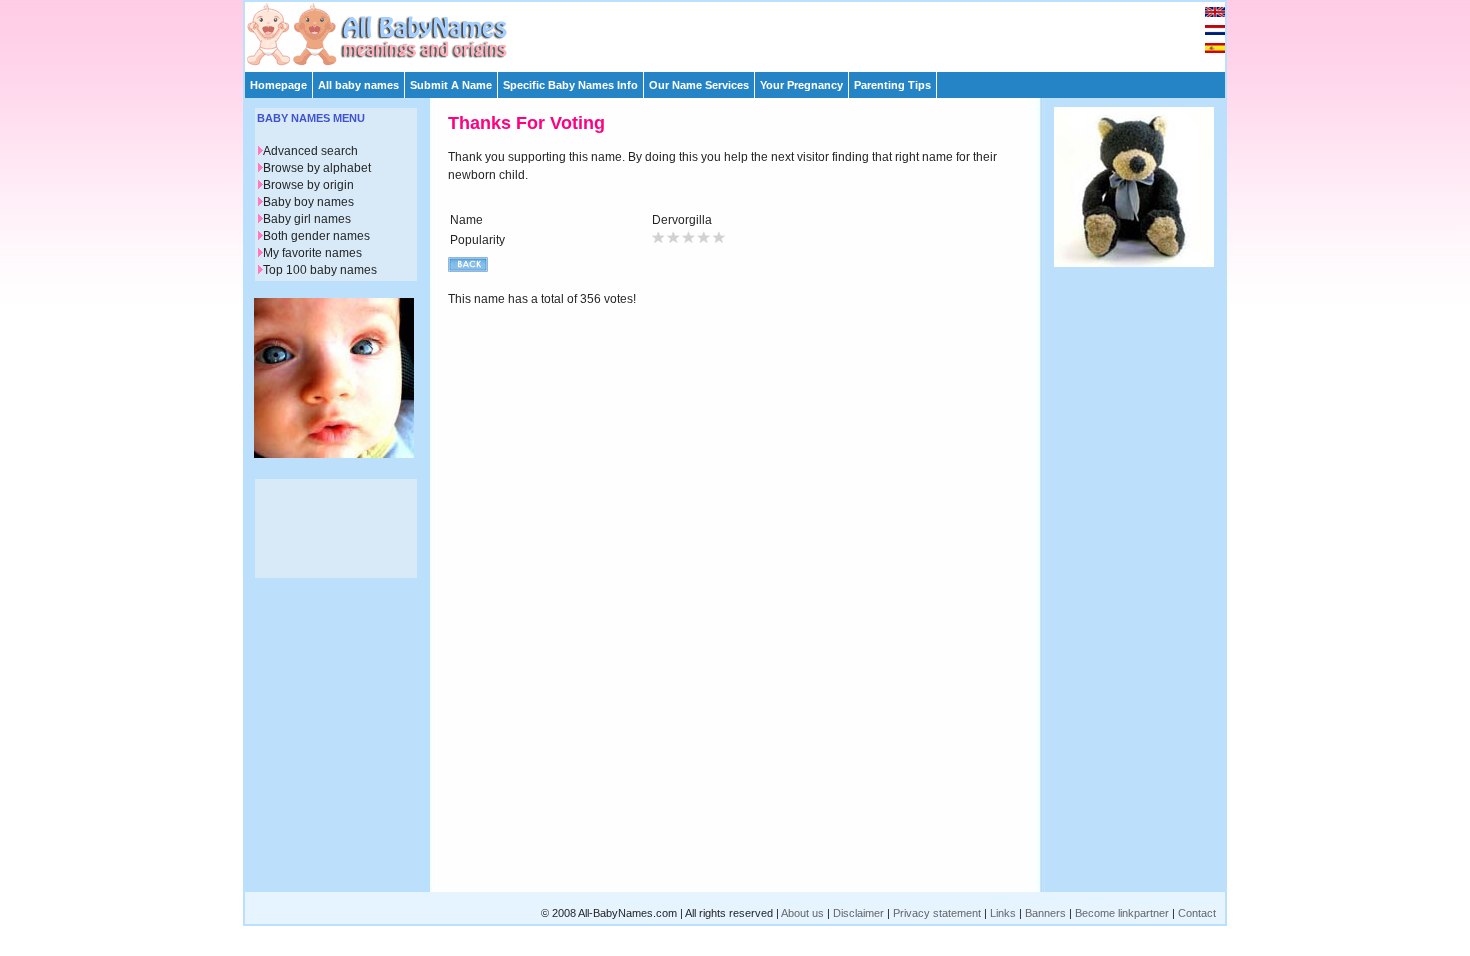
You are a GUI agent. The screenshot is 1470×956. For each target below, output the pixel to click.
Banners (1045, 913)
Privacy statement (937, 913)
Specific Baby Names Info (570, 85)
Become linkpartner (1122, 913)
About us (802, 913)
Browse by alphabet (317, 168)
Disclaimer (858, 913)
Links (1003, 913)
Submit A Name (451, 85)
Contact (1197, 913)
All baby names (358, 85)
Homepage (278, 85)
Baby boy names (308, 202)
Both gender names (316, 236)
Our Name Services (699, 85)
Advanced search (310, 151)
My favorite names (312, 253)
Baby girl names (307, 219)
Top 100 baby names (320, 270)
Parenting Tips (892, 85)
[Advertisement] (744, 32)
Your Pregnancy (801, 85)
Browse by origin (308, 185)
